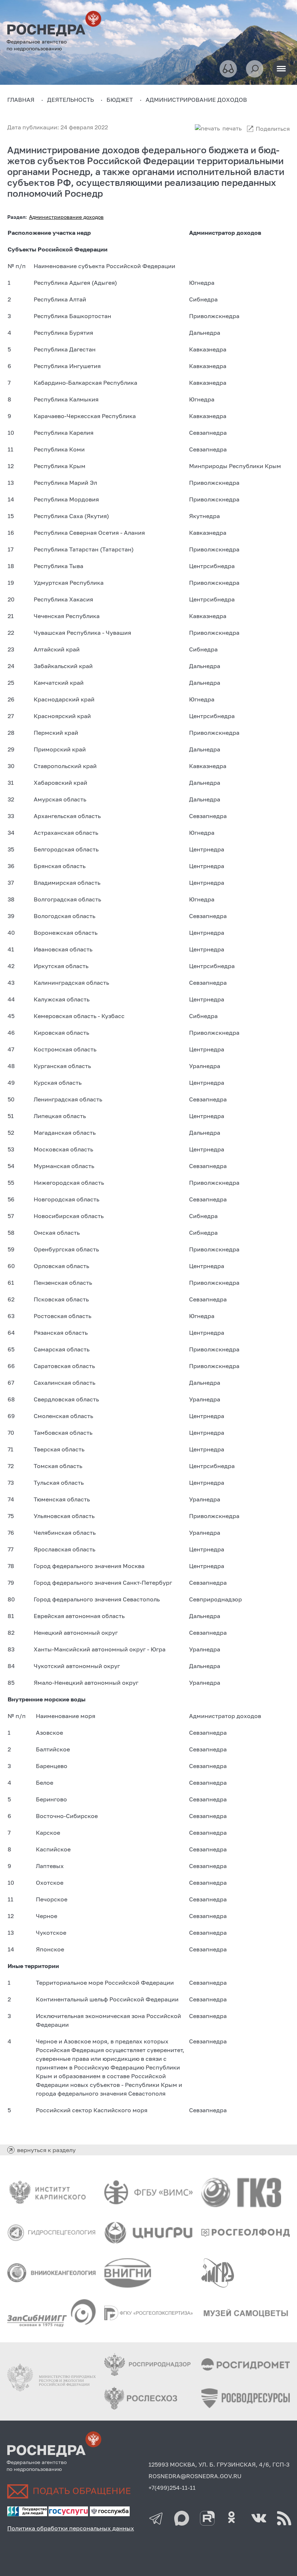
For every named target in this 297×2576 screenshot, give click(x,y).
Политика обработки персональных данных (71, 2528)
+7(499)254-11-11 (172, 2488)
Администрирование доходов (66, 217)
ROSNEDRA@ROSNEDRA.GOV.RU (195, 2476)
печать (232, 128)
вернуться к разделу (46, 2150)
